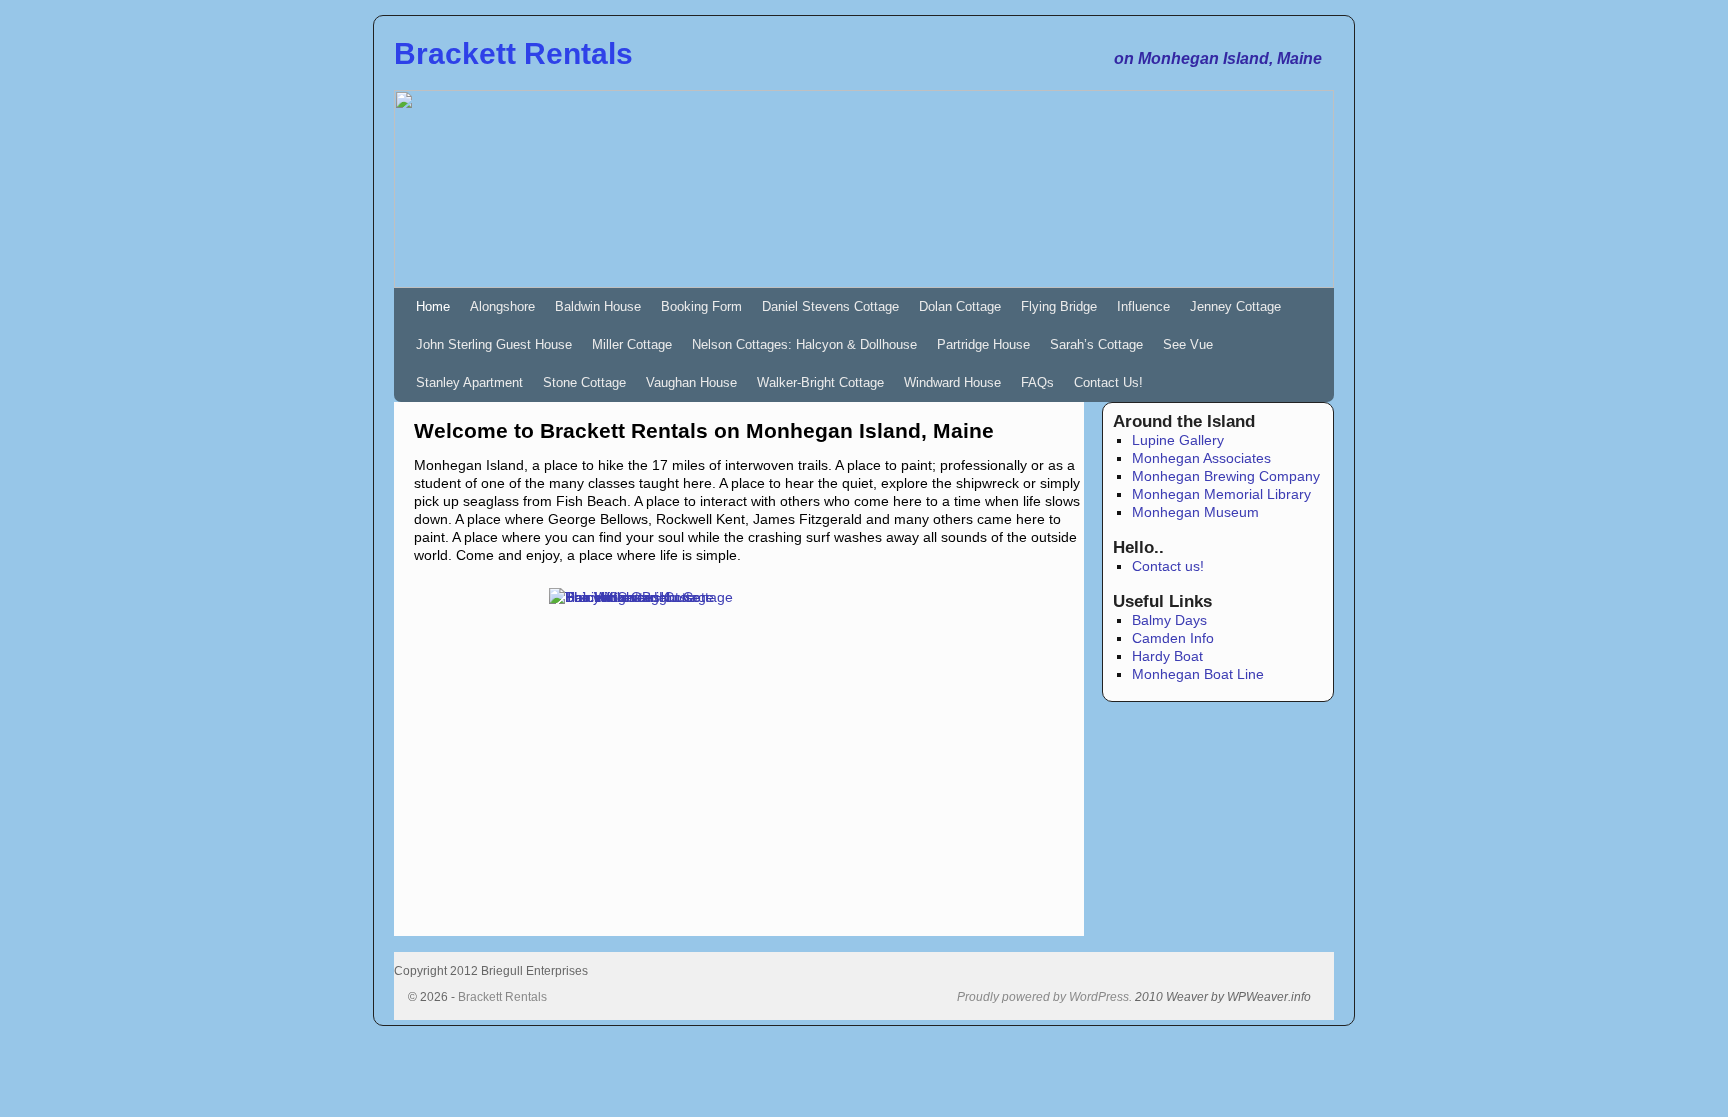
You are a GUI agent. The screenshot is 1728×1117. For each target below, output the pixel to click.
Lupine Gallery (1178, 440)
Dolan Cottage (960, 306)
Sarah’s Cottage (1096, 344)
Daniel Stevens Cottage (830, 306)
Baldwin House (598, 306)
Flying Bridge (1059, 306)
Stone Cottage (584, 382)
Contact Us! (1108, 382)
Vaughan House (691, 382)
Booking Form (701, 306)
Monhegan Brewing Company (1226, 476)
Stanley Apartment (469, 382)
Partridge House (983, 344)
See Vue (1188, 344)
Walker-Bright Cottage (820, 382)
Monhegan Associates (1201, 458)
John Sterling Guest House (494, 344)
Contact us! (1168, 566)
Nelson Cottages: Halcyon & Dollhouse (804, 344)
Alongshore (502, 306)
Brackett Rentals (513, 53)
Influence (1143, 306)
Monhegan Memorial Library (1221, 494)
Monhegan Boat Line (1198, 674)
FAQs (1037, 382)
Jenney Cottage (1235, 306)
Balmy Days (1169, 620)
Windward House (952, 382)
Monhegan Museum (1195, 512)
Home (433, 306)
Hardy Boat (1167, 656)
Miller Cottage (632, 344)
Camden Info (1173, 638)
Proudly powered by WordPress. (1044, 997)
